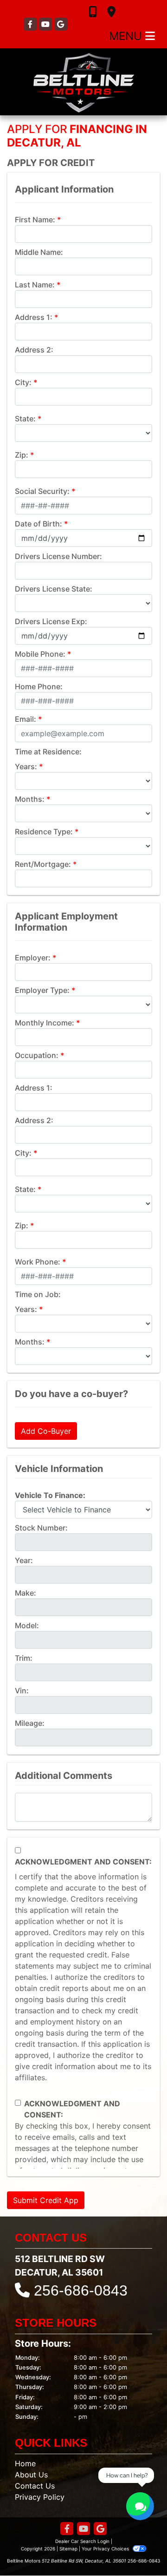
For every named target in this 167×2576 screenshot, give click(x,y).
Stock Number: (41, 1528)
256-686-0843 (81, 2290)
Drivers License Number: (58, 556)
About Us (31, 2475)
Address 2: (34, 350)
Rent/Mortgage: (43, 864)
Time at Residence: (48, 752)
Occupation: (37, 1055)
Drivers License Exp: (51, 621)
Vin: (22, 1691)
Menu (127, 36)
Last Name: (35, 285)
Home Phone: (39, 686)
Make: (26, 1593)
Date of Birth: (39, 524)
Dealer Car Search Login (82, 2541)
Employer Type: (42, 990)
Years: (26, 766)
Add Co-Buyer (46, 1431)
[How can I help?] (140, 2506)
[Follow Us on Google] (61, 24)
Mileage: (30, 1723)
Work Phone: (38, 1262)
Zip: (22, 455)
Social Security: (42, 491)
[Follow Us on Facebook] (31, 24)
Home (25, 2463)
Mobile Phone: (40, 654)
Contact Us (35, 2486)
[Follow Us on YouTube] (47, 24)
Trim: (24, 1658)
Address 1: (34, 317)
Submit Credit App (46, 2200)
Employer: (33, 958)
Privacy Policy (40, 2497)
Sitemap (68, 2549)
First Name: (35, 220)
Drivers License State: (54, 589)
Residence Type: (44, 832)
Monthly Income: (45, 1023)
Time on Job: (38, 1294)
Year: (24, 1560)
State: (25, 419)
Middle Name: (39, 252)
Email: (26, 719)
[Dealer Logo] (83, 82)
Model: (27, 1625)
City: (23, 382)
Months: (30, 799)
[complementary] (139, 2548)
